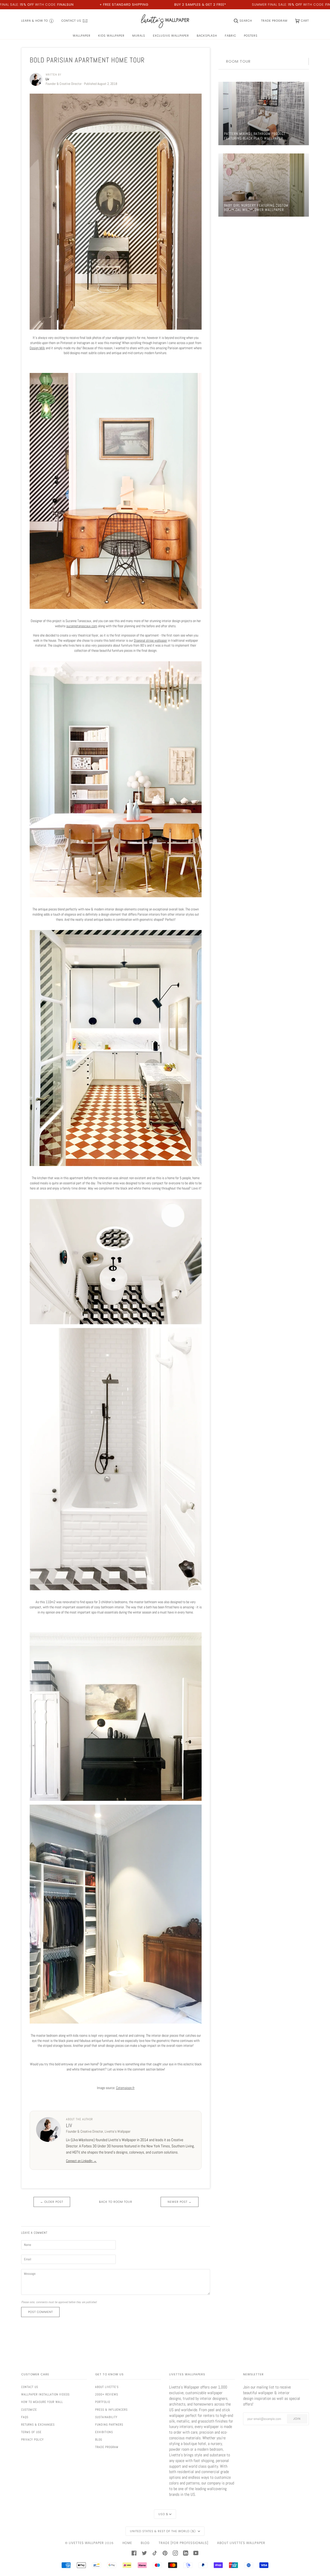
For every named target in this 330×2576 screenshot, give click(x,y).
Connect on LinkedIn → (81, 2161)
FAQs (25, 2417)
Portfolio (103, 2402)
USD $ (163, 2514)
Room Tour (238, 61)
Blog (99, 2440)
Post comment (40, 2312)
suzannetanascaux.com (82, 626)
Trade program (107, 2447)
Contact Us (30, 2387)
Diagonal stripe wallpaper (150, 640)
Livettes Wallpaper (86, 2543)
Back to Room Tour (116, 2202)
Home (127, 2543)
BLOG (145, 2543)
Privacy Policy (32, 2440)
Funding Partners (109, 2425)
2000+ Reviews (107, 2394)
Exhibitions (104, 2432)
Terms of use (31, 2432)
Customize (29, 2410)
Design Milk (37, 348)
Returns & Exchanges (38, 2425)
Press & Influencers (111, 2410)
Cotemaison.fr (125, 2088)
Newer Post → (180, 2202)
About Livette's (107, 2387)
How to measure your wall (42, 2402)
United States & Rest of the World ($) (163, 2531)
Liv (69, 2125)
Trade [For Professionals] (183, 2543)
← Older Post (52, 2202)
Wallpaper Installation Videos (45, 2394)
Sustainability (106, 2417)
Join (297, 2419)
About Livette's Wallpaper (241, 2543)
